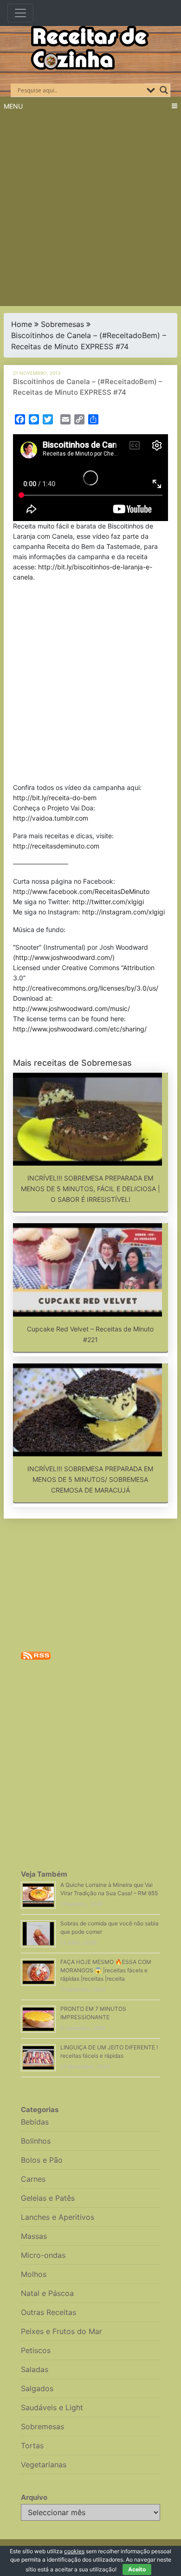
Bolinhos (36, 2141)
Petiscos (36, 2350)
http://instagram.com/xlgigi (123, 912)
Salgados (37, 2388)
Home (22, 324)
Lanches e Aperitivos (58, 2217)
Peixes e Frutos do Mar (61, 2331)
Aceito (137, 2569)
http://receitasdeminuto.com (56, 846)
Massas (34, 2236)
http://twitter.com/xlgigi (108, 902)
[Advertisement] (90, 211)
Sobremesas (62, 324)
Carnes (33, 2179)
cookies (74, 2551)
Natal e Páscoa (47, 2293)
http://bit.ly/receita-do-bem (55, 798)
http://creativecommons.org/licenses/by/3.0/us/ (86, 988)
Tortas (32, 2446)
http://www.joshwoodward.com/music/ (71, 1008)
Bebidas (35, 2122)
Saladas (35, 2369)
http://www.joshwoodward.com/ (64, 957)
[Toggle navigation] (20, 13)
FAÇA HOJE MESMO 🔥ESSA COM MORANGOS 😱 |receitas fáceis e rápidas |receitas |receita (106, 1970)
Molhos (34, 2274)
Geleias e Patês (48, 2198)
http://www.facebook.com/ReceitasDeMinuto (81, 891)
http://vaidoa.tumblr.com (51, 818)
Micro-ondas (43, 2255)
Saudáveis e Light (52, 2407)
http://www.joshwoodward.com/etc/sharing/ (80, 1029)
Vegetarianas (44, 2465)
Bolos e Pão (42, 2160)
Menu (13, 106)
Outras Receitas (48, 2312)
